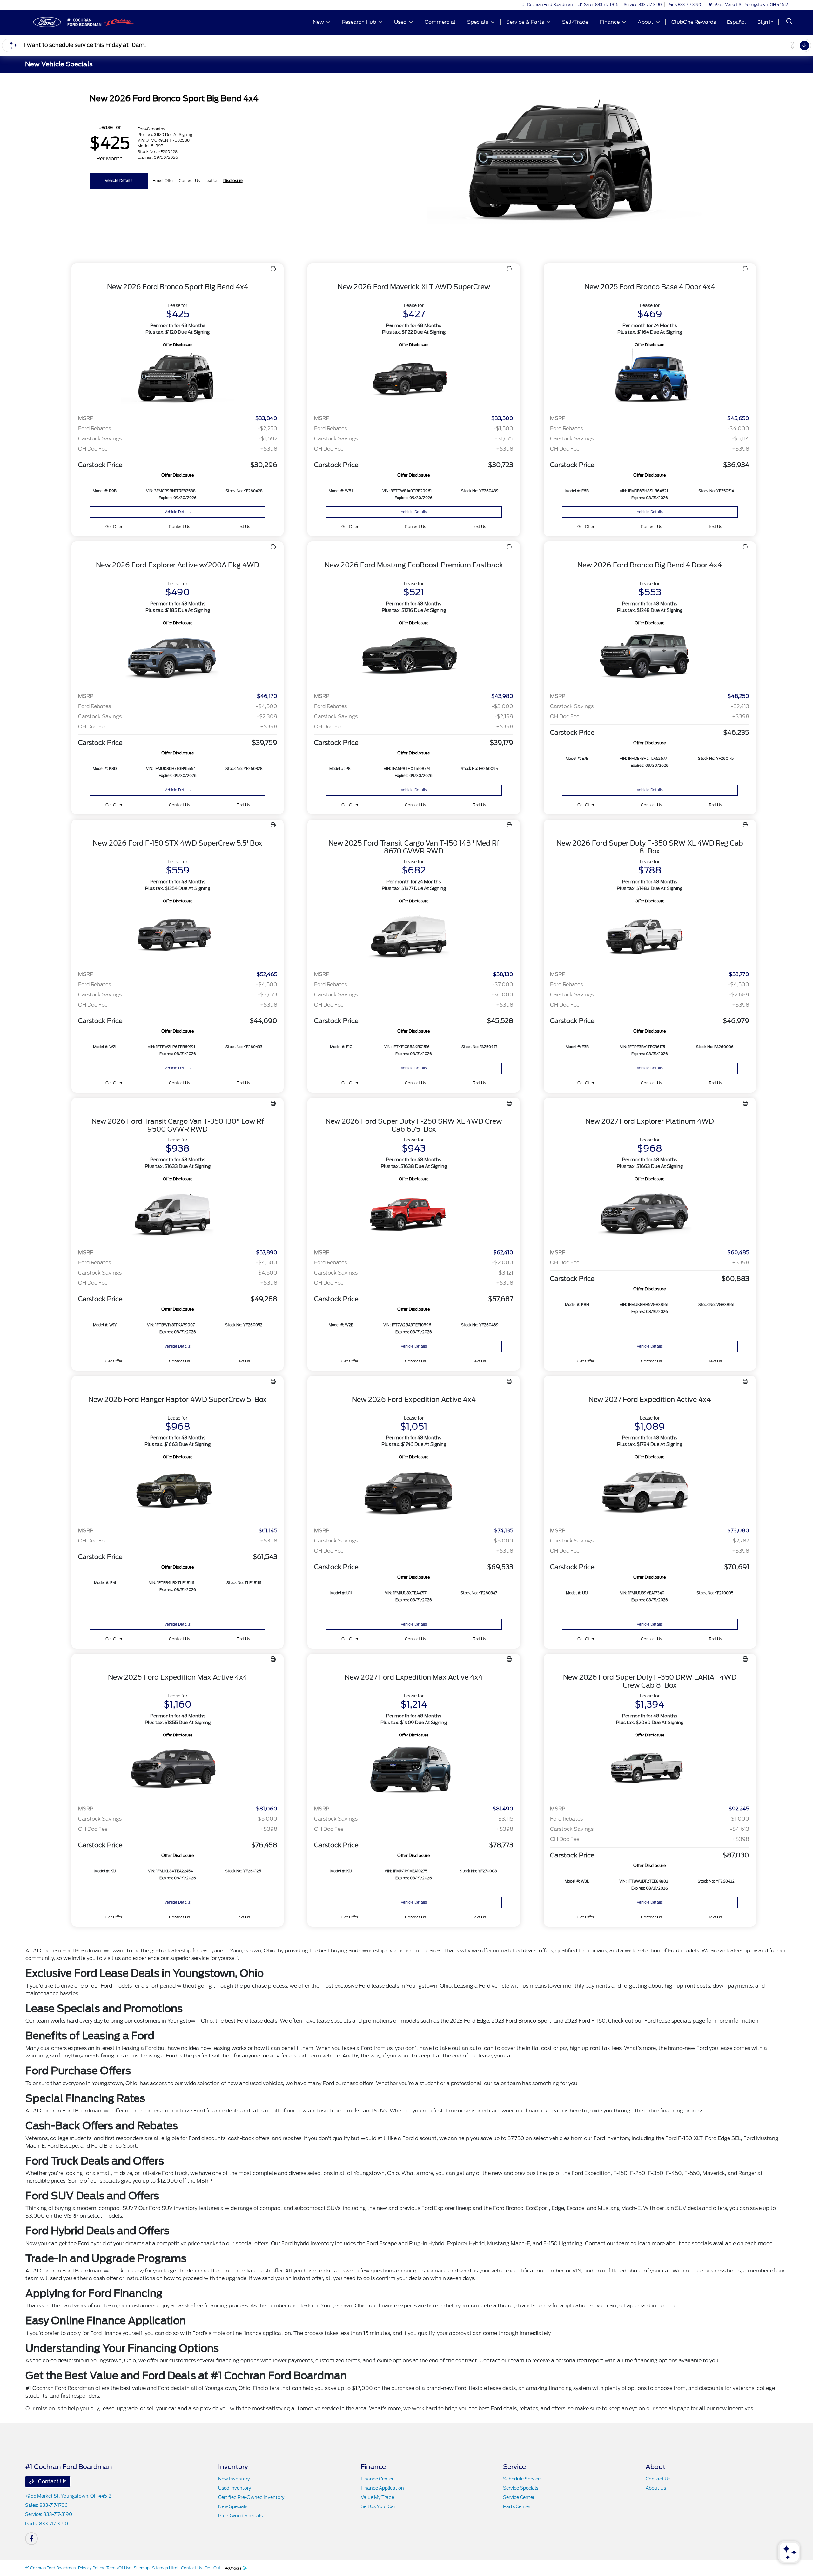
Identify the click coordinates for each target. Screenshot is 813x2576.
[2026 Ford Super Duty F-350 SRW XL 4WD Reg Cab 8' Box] (650, 935)
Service (514, 2467)
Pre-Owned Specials (240, 2516)
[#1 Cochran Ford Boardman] (80, 22)
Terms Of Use (119, 2568)
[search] (789, 22)
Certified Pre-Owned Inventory (251, 2497)
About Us (656, 2488)
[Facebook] (31, 2539)
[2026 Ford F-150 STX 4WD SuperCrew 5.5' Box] (178, 935)
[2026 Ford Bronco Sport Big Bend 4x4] (178, 379)
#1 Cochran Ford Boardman (50, 2568)
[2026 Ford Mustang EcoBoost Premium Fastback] (413, 657)
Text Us (243, 527)
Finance (373, 2467)
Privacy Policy (91, 2568)
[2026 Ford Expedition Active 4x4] (413, 1491)
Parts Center (517, 2506)
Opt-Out (212, 2568)
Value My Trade (377, 2497)
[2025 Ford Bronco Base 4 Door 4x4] (650, 379)
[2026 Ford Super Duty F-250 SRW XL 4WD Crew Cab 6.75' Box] (413, 1213)
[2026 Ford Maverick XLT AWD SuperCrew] (413, 379)
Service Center (519, 2497)
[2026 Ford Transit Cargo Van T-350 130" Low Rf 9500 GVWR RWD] (178, 1213)
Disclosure (233, 181)
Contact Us (52, 2482)
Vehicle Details (119, 181)
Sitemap (142, 2568)
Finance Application (382, 2488)
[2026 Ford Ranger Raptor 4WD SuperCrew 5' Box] (178, 1491)
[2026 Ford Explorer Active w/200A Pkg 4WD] (178, 657)
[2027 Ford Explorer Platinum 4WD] (650, 1213)
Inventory (233, 2467)
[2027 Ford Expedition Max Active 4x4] (413, 1769)
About (655, 2467)
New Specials (233, 2506)
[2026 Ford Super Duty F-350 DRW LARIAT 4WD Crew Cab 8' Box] (650, 1769)
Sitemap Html (165, 2568)
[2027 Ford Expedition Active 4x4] (650, 1491)
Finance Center (377, 2479)
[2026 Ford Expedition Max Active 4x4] (178, 1769)
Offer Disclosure (178, 345)
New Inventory (234, 2479)
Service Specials (521, 2488)
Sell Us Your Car (378, 2506)
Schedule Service (522, 2479)
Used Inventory (235, 2488)
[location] (710, 5)
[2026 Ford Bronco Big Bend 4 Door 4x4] (650, 657)
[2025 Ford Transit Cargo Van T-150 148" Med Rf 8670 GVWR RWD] (413, 935)
